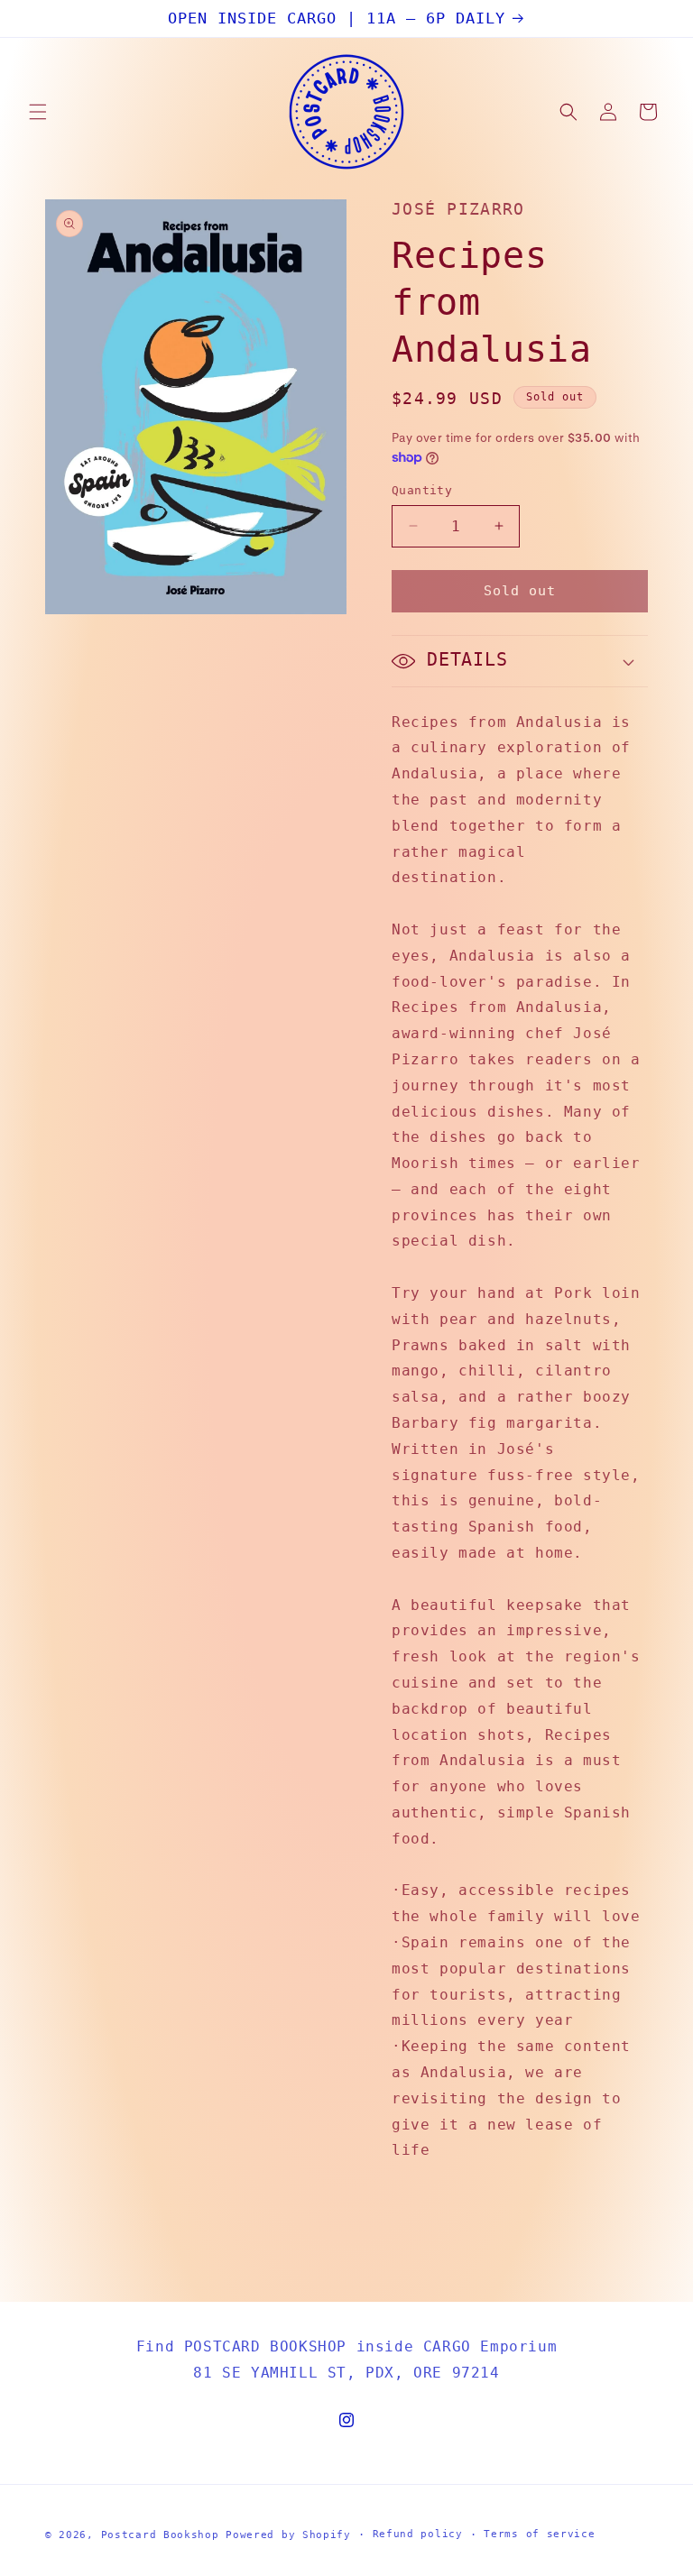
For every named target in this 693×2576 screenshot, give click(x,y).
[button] (38, 112)
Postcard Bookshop (160, 2535)
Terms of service (539, 2534)
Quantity (422, 490)
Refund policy (418, 2534)
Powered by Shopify (288, 2535)
